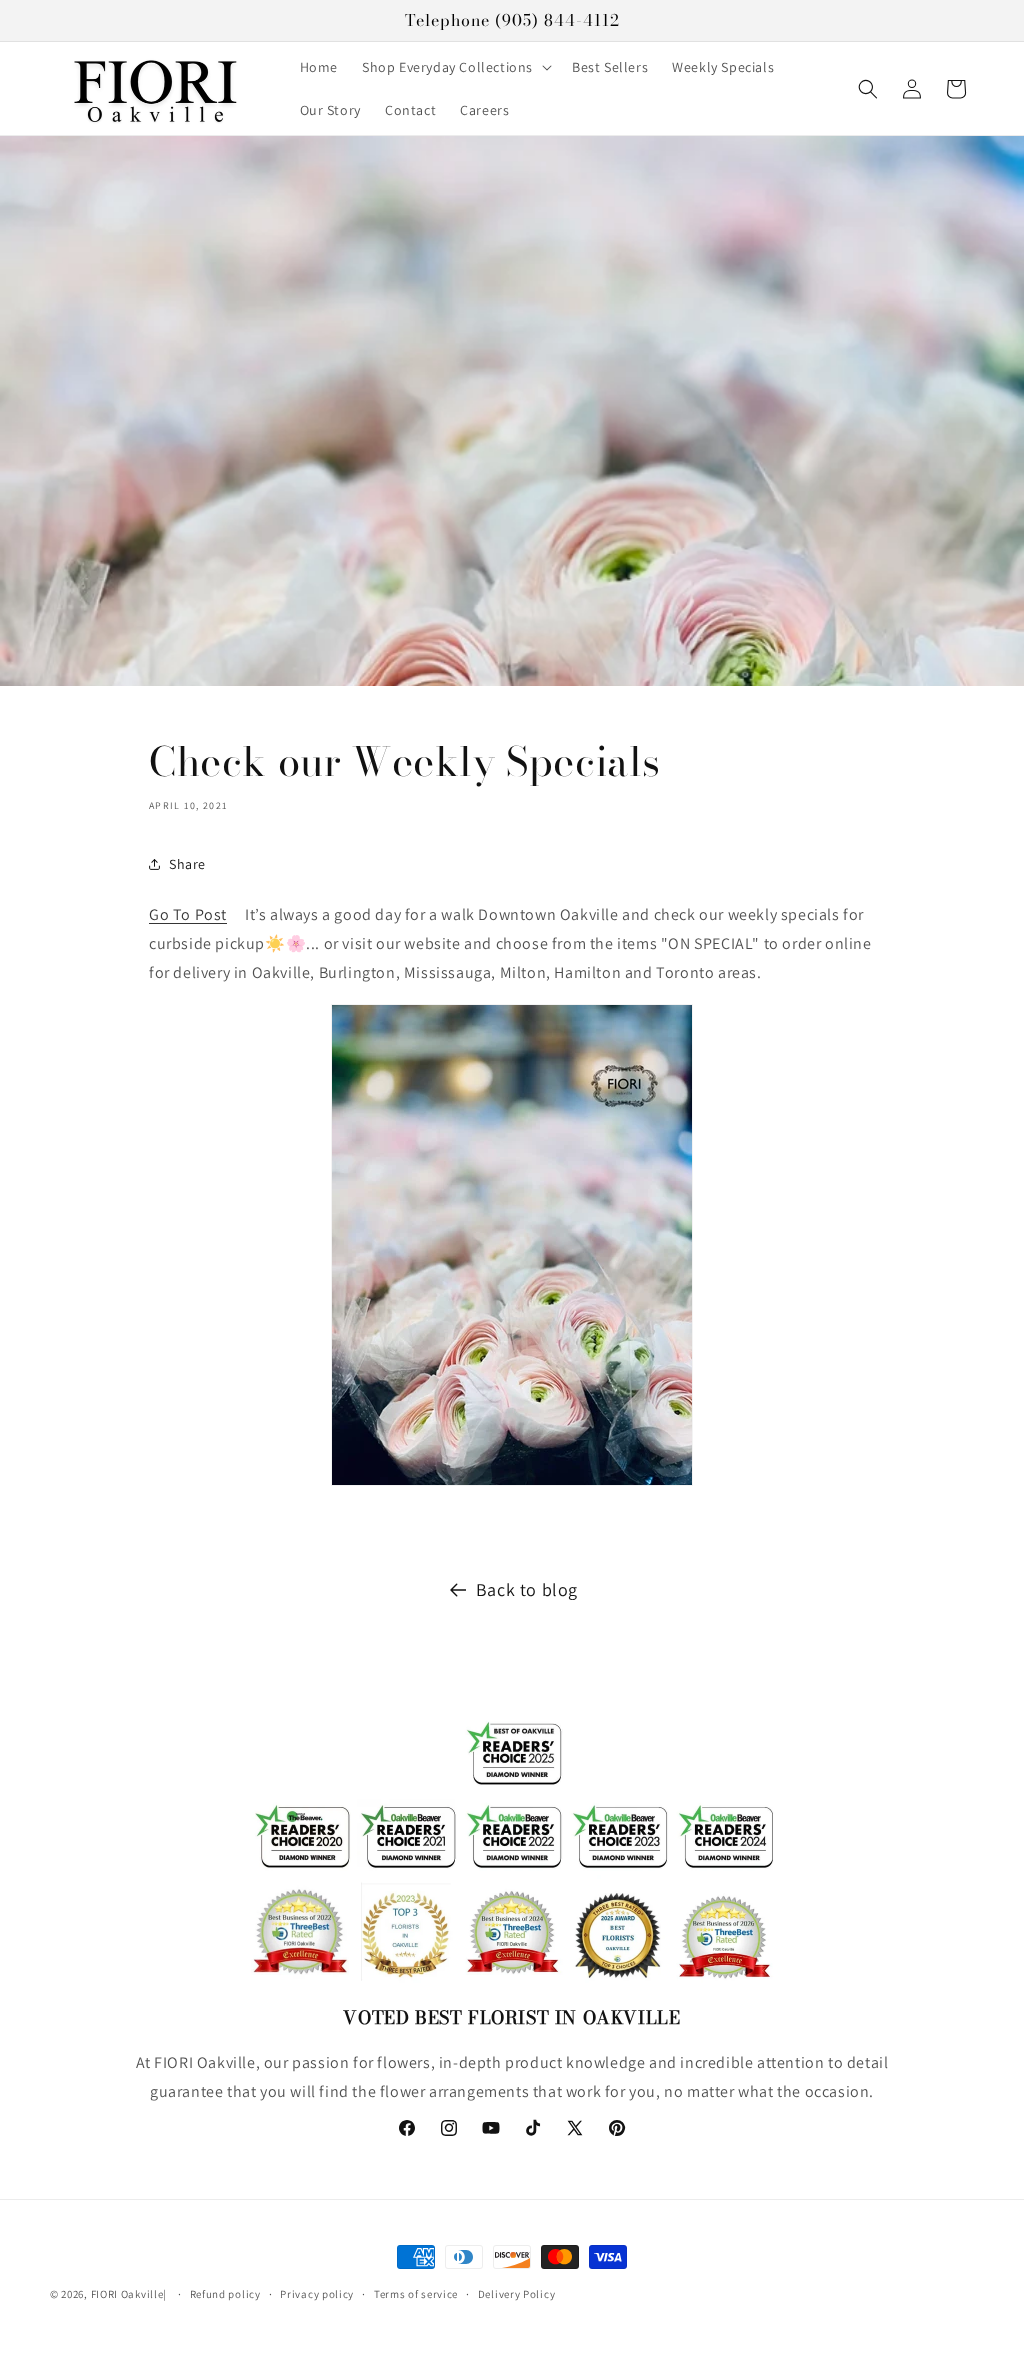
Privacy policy (317, 2294)
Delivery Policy (517, 2294)
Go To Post (188, 914)
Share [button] (187, 864)
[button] (455, 67)
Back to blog (527, 1589)
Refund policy (225, 2294)
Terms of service (416, 2294)
